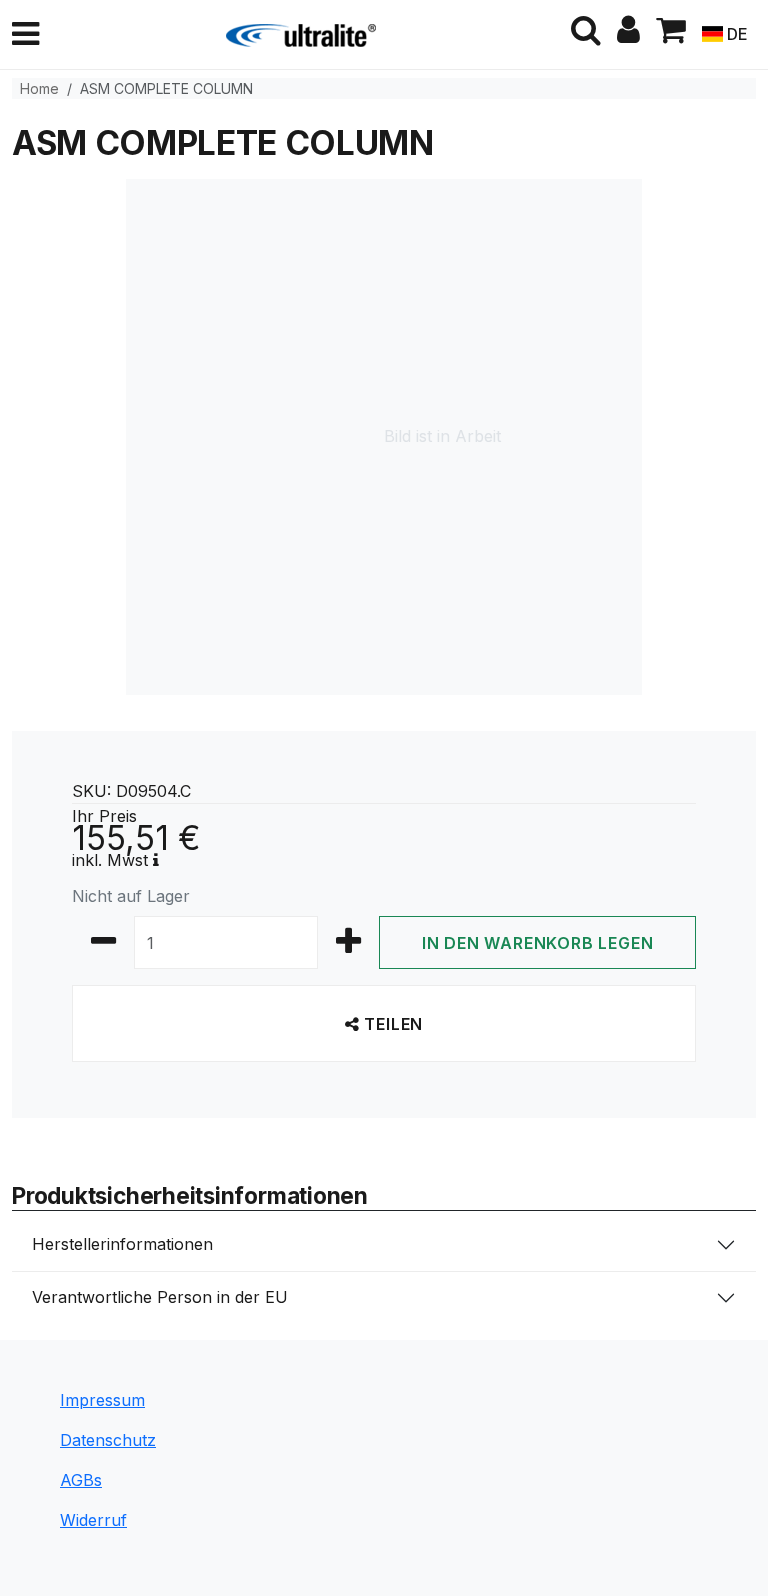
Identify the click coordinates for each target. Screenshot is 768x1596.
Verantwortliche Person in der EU (160, 1297)
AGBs (81, 1480)
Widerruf (93, 1520)
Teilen (392, 1024)
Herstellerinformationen (122, 1244)
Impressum (102, 1400)
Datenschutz (108, 1440)
